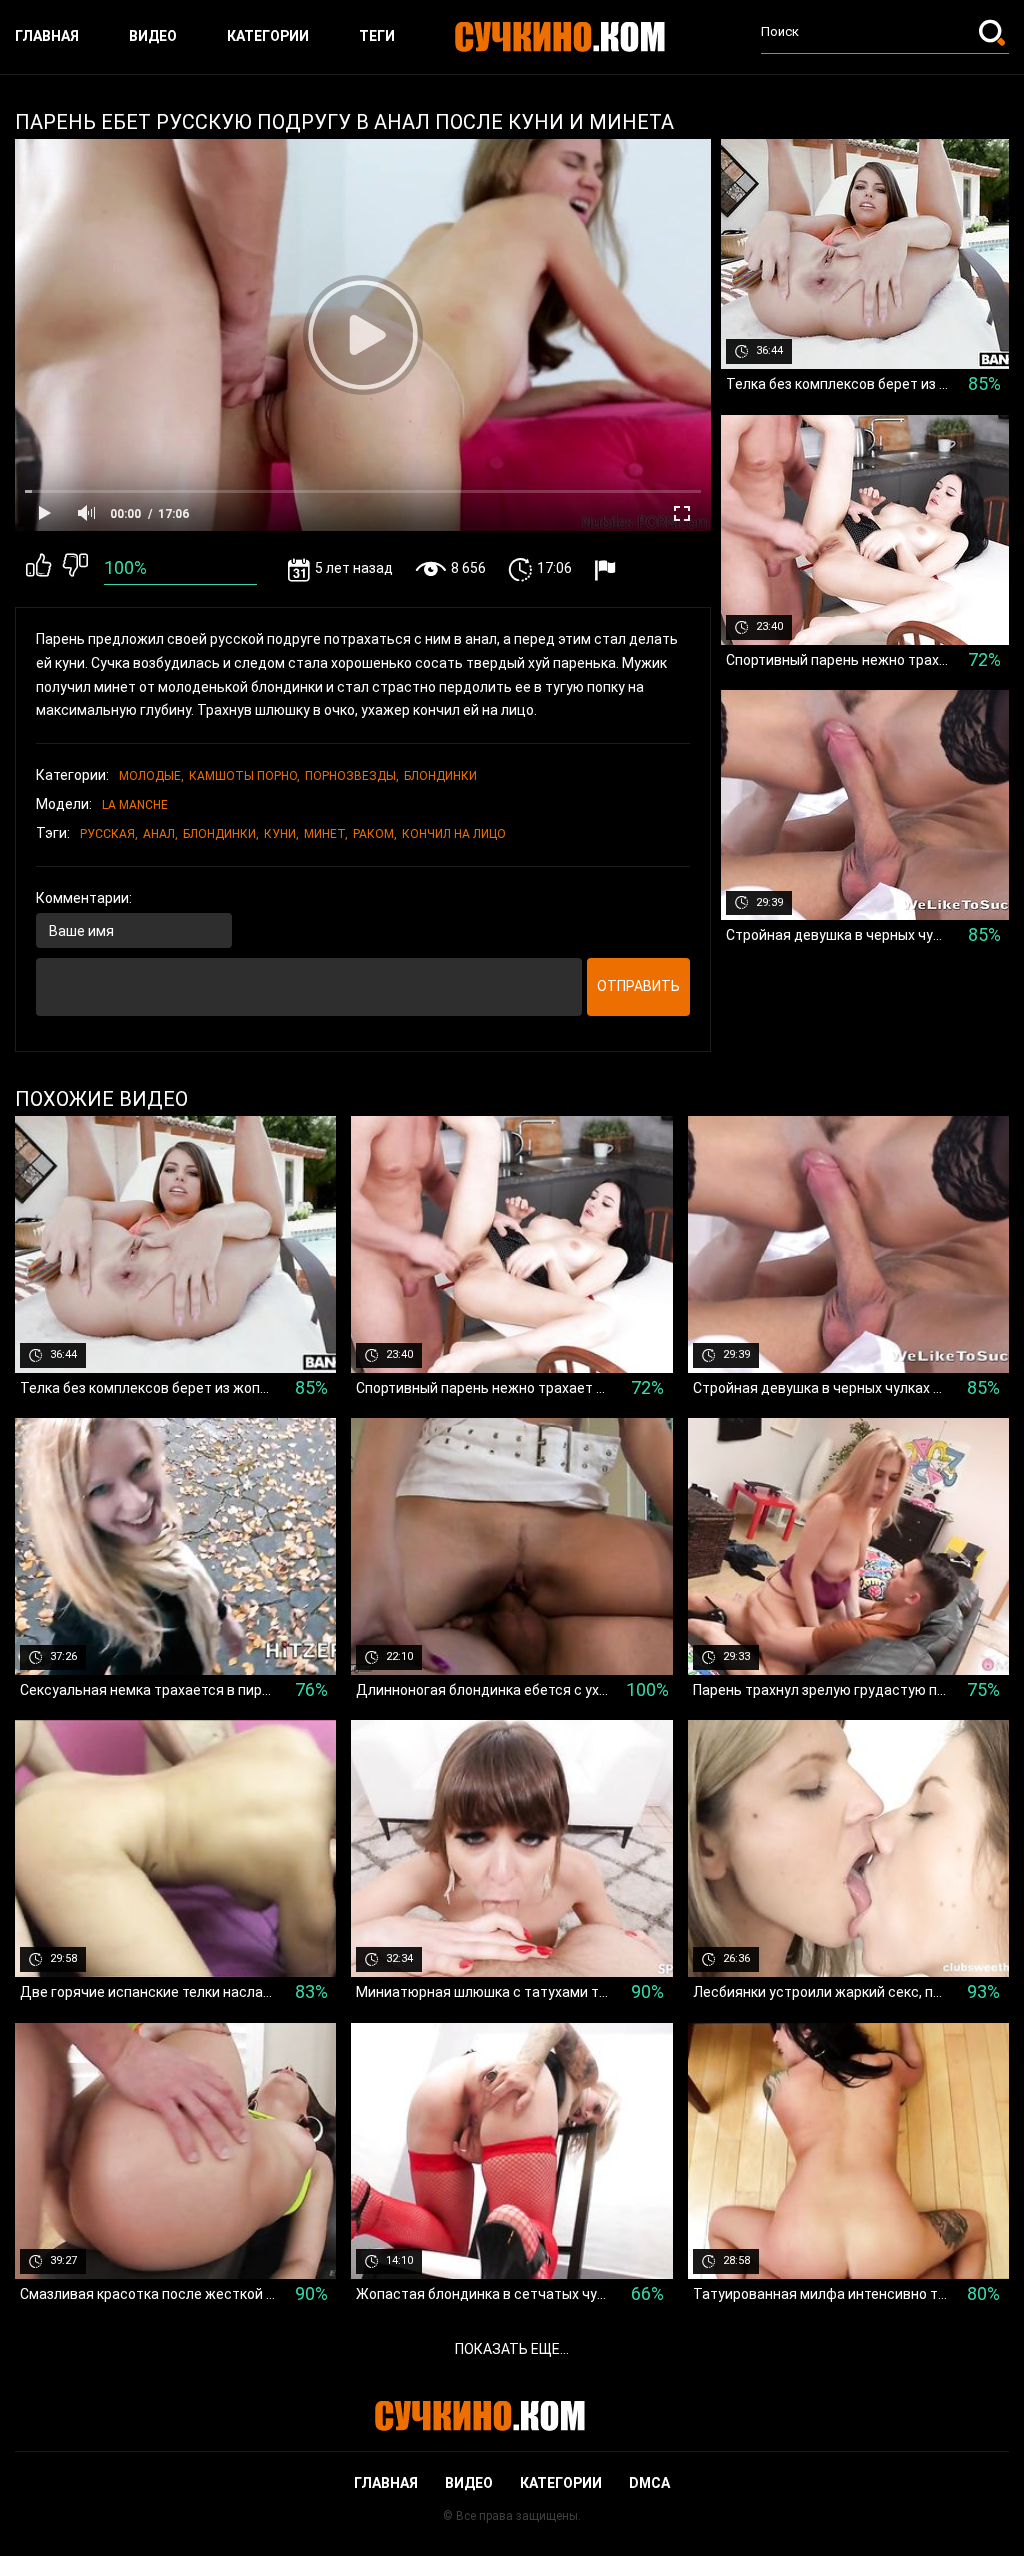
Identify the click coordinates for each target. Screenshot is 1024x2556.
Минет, (326, 834)
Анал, (160, 834)
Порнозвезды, (352, 776)
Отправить (638, 986)
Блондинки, (221, 834)
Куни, (281, 834)
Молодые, (151, 776)
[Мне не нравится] (75, 569)
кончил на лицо (454, 834)
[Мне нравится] (38, 569)
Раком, (375, 834)
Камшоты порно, (244, 776)
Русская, (109, 834)
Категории (268, 36)
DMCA (649, 2483)
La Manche (135, 805)
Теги (377, 36)
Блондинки (440, 776)
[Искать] (994, 32)
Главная (47, 36)
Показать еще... (512, 2349)
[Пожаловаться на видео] (607, 569)
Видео (153, 36)
